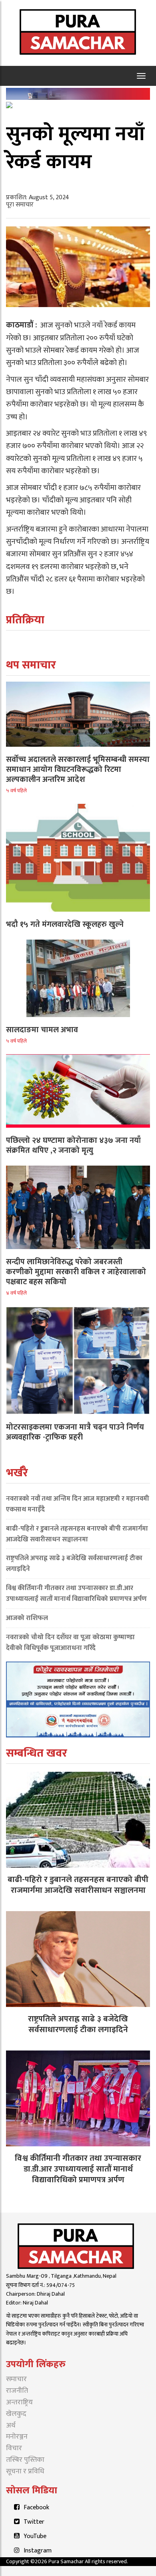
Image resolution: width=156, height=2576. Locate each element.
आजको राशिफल (27, 1618)
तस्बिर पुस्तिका (25, 2460)
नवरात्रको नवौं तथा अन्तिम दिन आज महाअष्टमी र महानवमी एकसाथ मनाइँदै (78, 1504)
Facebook (36, 2508)
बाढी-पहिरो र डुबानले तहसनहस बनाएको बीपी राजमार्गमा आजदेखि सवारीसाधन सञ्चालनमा (77, 1534)
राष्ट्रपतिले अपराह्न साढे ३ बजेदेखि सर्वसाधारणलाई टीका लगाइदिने (74, 1564)
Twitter (34, 2522)
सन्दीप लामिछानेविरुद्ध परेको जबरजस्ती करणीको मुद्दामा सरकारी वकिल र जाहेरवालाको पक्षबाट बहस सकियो (76, 1272)
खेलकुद (16, 2414)
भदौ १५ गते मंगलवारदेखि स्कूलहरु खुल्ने (65, 924)
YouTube (35, 2536)
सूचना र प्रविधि (25, 2471)
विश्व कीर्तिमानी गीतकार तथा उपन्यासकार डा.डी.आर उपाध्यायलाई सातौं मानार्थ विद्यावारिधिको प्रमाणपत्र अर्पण (76, 1593)
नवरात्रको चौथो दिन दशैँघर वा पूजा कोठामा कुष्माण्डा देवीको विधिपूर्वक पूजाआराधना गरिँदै (70, 1643)
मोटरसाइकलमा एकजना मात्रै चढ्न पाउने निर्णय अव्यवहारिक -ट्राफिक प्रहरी (75, 1432)
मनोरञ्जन (17, 2437)
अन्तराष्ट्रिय (19, 2402)
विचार (14, 2448)
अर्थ (11, 2425)
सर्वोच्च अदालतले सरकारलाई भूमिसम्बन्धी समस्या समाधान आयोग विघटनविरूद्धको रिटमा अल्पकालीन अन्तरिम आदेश (78, 769)
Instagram (38, 2551)
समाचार (16, 2379)
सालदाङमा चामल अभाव (42, 1030)
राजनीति (17, 2391)
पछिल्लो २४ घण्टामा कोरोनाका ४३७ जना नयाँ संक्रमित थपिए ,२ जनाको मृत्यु (73, 1145)
